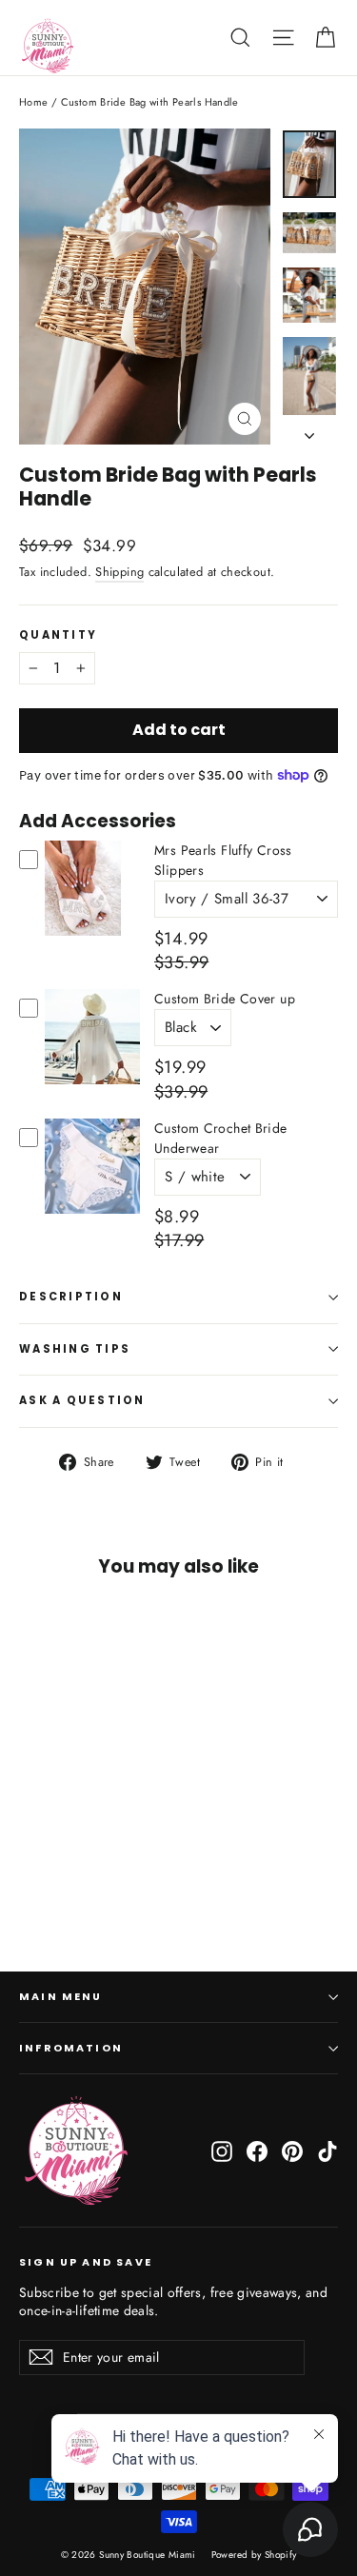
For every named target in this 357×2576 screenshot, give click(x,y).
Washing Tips (75, 1349)
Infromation (71, 2048)
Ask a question (82, 1400)
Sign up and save (86, 2262)
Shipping (119, 572)
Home (34, 102)
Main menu (61, 1997)
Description (71, 1297)
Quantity (58, 636)
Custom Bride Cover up (225, 999)
